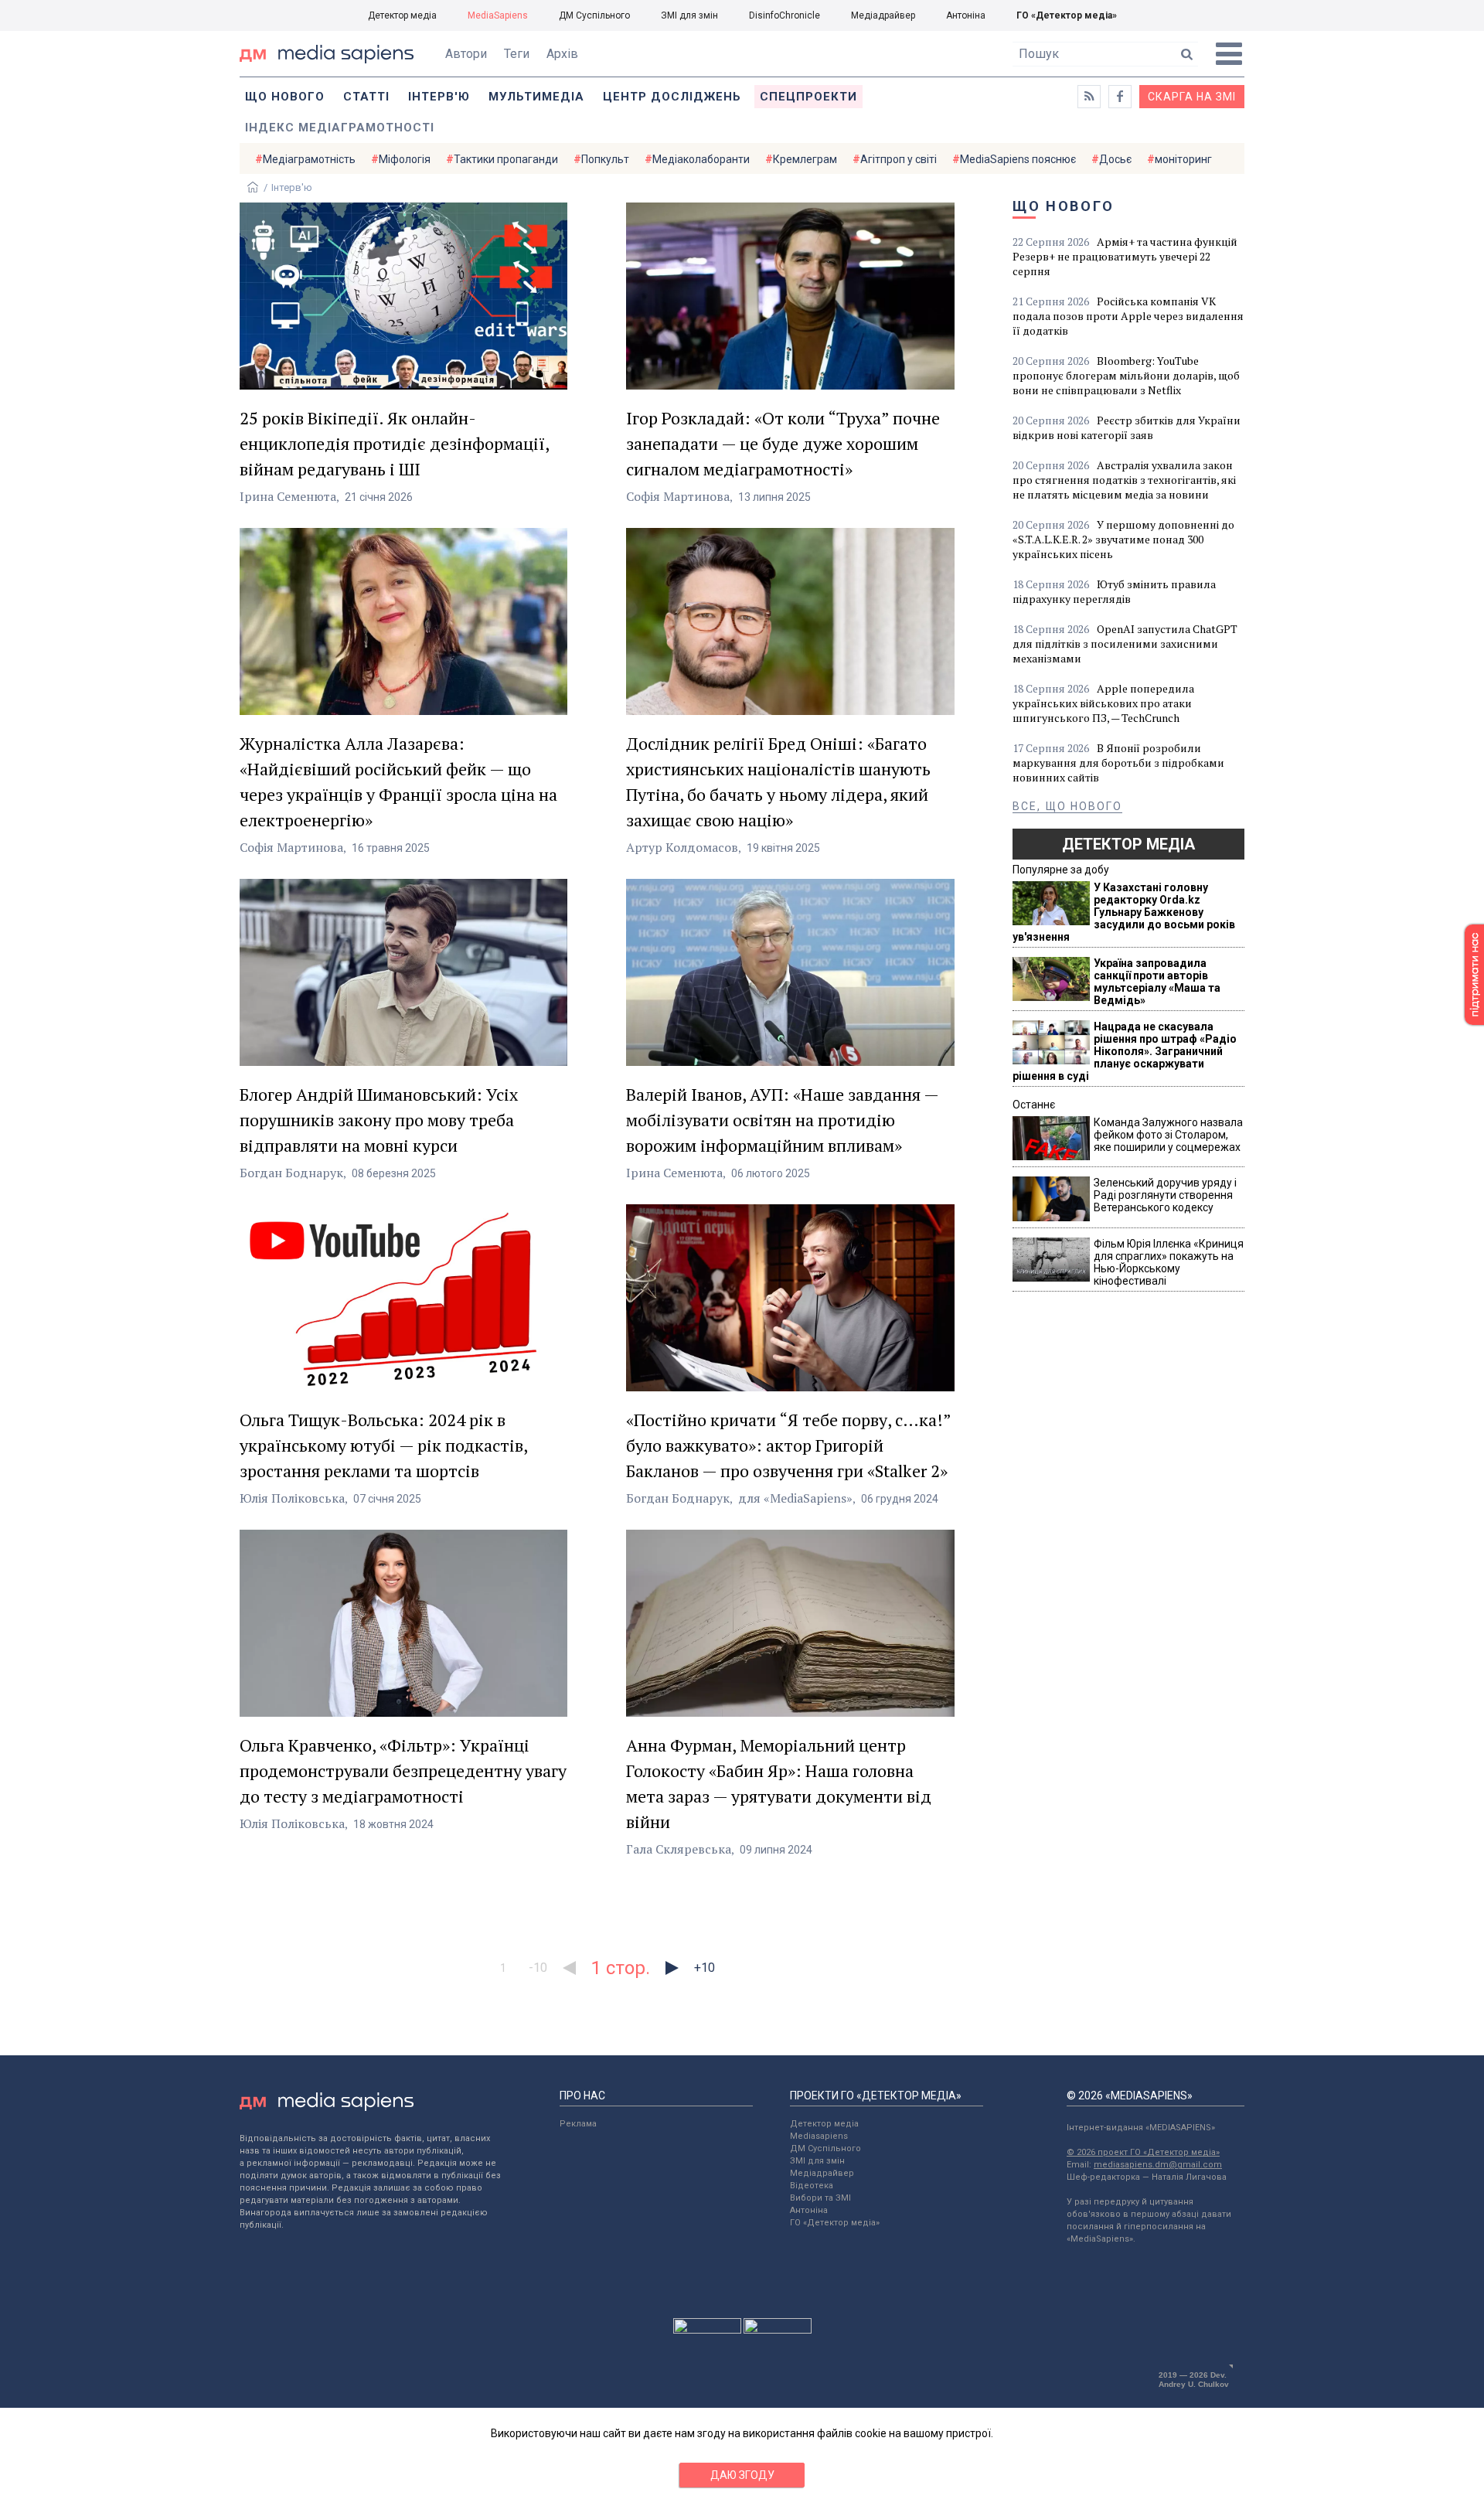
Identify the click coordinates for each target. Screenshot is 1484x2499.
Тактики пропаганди (506, 159)
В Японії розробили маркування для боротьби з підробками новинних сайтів (1118, 763)
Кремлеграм (805, 159)
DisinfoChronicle (785, 15)
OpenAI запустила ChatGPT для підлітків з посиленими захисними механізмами (1125, 643)
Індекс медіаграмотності (340, 128)
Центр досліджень (672, 97)
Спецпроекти (808, 97)
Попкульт (605, 159)
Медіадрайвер (883, 15)
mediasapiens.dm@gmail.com (1158, 2165)
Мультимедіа (536, 97)
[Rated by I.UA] (707, 2330)
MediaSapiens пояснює (1018, 159)
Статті (366, 97)
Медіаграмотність (309, 159)
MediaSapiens (498, 15)
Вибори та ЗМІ (820, 2198)
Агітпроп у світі (899, 159)
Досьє (1115, 159)
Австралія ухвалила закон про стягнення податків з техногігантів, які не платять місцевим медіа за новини (1124, 480)
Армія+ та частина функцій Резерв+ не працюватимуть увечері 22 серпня (1125, 256)
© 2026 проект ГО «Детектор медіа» (1143, 2152)
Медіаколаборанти (701, 159)
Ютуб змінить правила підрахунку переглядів (1114, 591)
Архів (562, 54)
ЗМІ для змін (689, 15)
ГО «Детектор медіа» (1067, 15)
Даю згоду (742, 2475)
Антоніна (966, 15)
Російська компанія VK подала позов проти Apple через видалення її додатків (1128, 316)
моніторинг (1183, 159)
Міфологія (405, 159)
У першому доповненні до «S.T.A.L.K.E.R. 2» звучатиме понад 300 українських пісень (1123, 539)
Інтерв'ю (439, 97)
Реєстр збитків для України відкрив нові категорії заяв (1127, 427)
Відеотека (812, 2186)
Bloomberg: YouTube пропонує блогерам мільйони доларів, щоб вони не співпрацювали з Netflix (1126, 375)
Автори (466, 54)
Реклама (578, 2124)
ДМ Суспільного (594, 15)
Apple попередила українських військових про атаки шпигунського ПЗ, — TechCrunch (1103, 703)
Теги (517, 54)
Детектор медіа (402, 15)
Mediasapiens (819, 2136)
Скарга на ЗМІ (1192, 97)
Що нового (285, 97)
